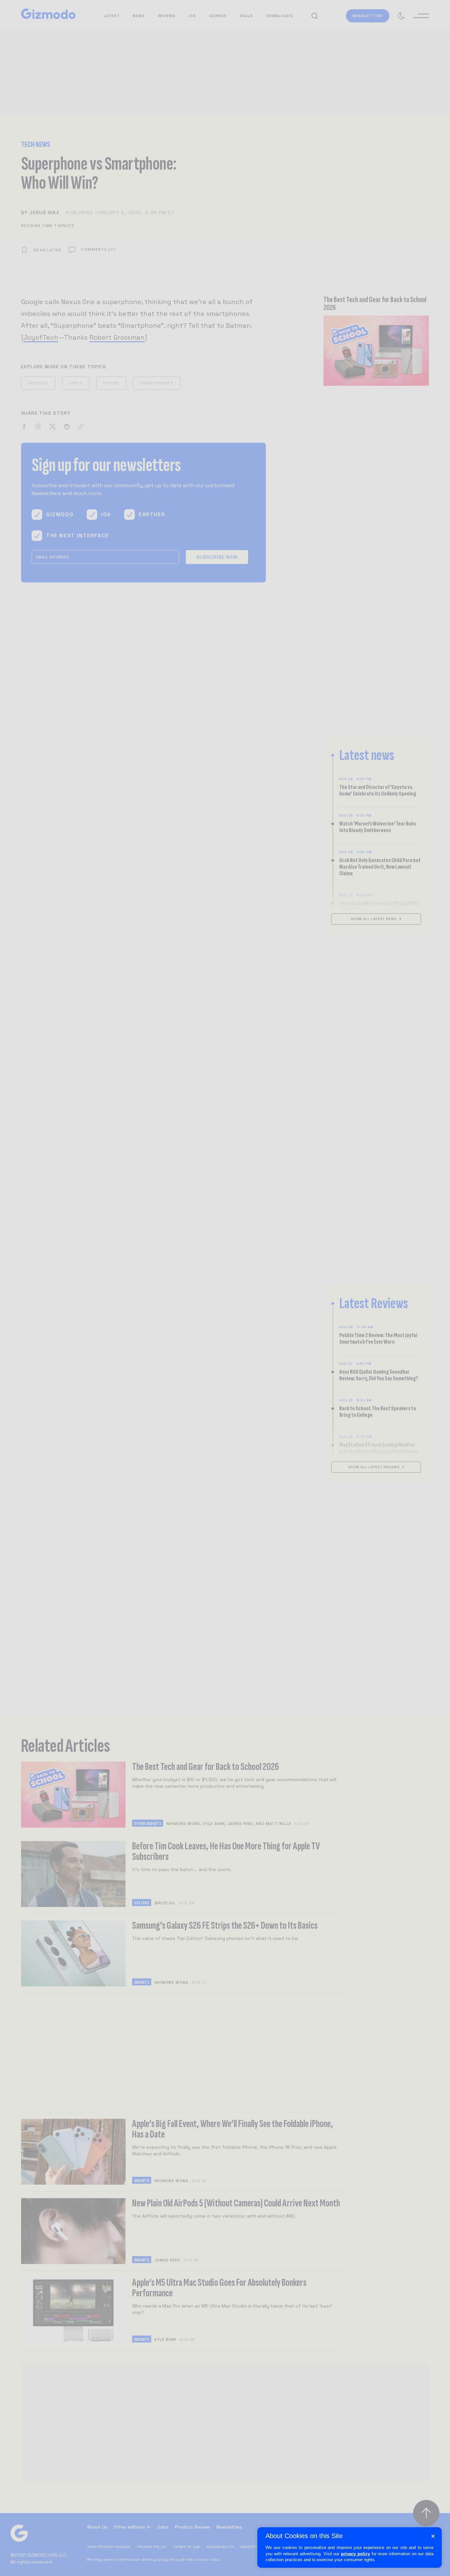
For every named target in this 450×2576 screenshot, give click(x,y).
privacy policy (355, 2554)
